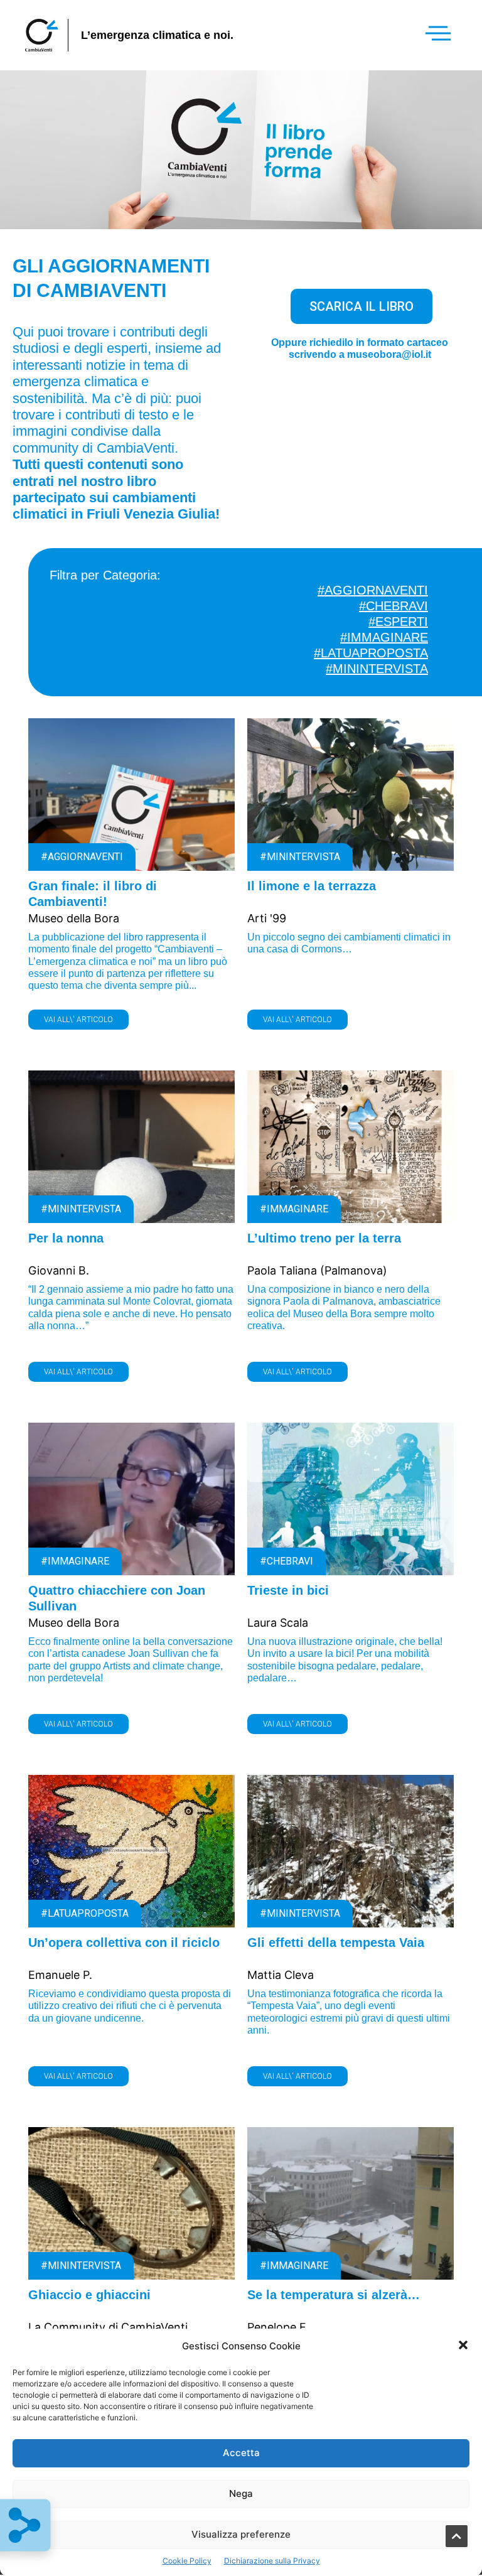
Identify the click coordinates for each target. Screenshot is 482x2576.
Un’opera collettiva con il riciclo (124, 1943)
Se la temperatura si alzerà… (334, 2295)
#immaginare (384, 637)
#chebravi (394, 606)
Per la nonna (66, 1238)
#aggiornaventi (373, 590)
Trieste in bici (288, 1590)
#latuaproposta (371, 653)
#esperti (398, 622)
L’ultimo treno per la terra (324, 1238)
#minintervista (377, 669)
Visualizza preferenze (241, 2534)
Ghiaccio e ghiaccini (89, 2295)
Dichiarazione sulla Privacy (272, 2561)
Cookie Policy (187, 2561)
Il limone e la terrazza (312, 886)
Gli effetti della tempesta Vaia (336, 1943)
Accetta (241, 2453)
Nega (241, 2493)
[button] (463, 2346)
